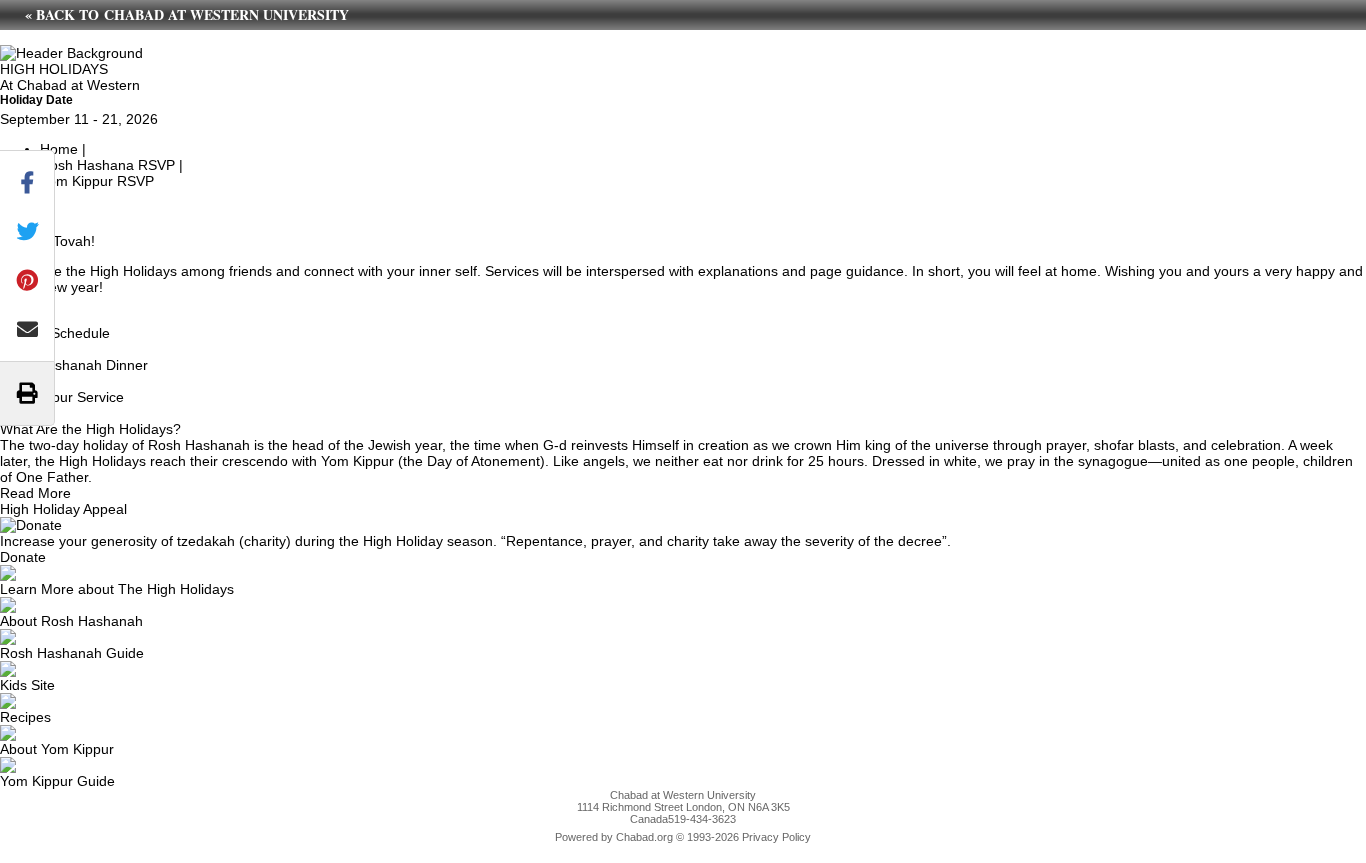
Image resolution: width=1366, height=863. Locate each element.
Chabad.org (644, 837)
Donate (23, 557)
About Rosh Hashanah (71, 621)
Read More (35, 493)
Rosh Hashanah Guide (72, 653)
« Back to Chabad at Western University (187, 14)
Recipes (25, 717)
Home (59, 149)
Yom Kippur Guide (57, 781)
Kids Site (27, 685)
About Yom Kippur (57, 749)
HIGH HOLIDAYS (54, 69)
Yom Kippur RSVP (97, 181)
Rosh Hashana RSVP (107, 165)
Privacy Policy (776, 837)
